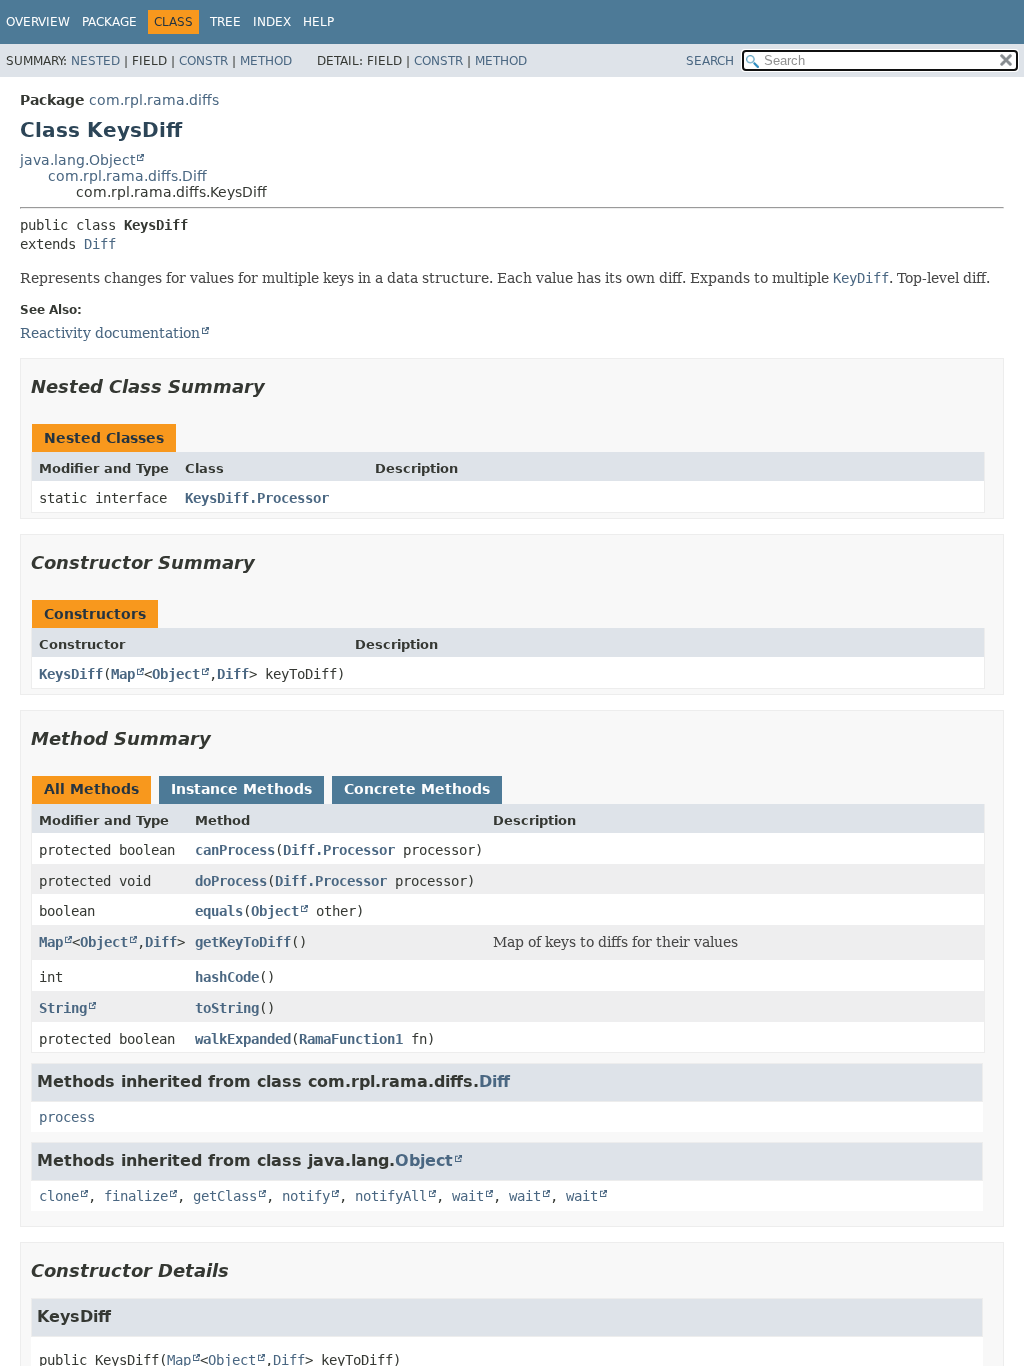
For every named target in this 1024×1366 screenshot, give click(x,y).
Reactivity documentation (110, 333)
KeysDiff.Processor (257, 498)
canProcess (235, 850)
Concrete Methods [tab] (417, 789)
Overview (38, 22)
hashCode (227, 977)
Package (109, 22)
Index (272, 22)
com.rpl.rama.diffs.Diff (127, 176)
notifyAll (391, 1196)
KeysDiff (71, 674)
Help (318, 22)
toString (227, 1008)
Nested (95, 61)
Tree (225, 22)
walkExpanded (243, 1039)
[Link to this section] (279, 386)
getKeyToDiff (243, 942)
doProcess (231, 881)
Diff (100, 244)
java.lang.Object (77, 160)
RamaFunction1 (351, 1039)
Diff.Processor (339, 850)
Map (123, 674)
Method (266, 61)
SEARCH (710, 61)
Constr (203, 61)
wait (468, 1196)
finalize (136, 1196)
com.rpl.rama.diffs (154, 100)
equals (219, 911)
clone (59, 1196)
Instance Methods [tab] (241, 789)
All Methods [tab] (91, 789)
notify (306, 1196)
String (63, 1008)
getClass (225, 1196)
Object (176, 674)
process (67, 1117)
